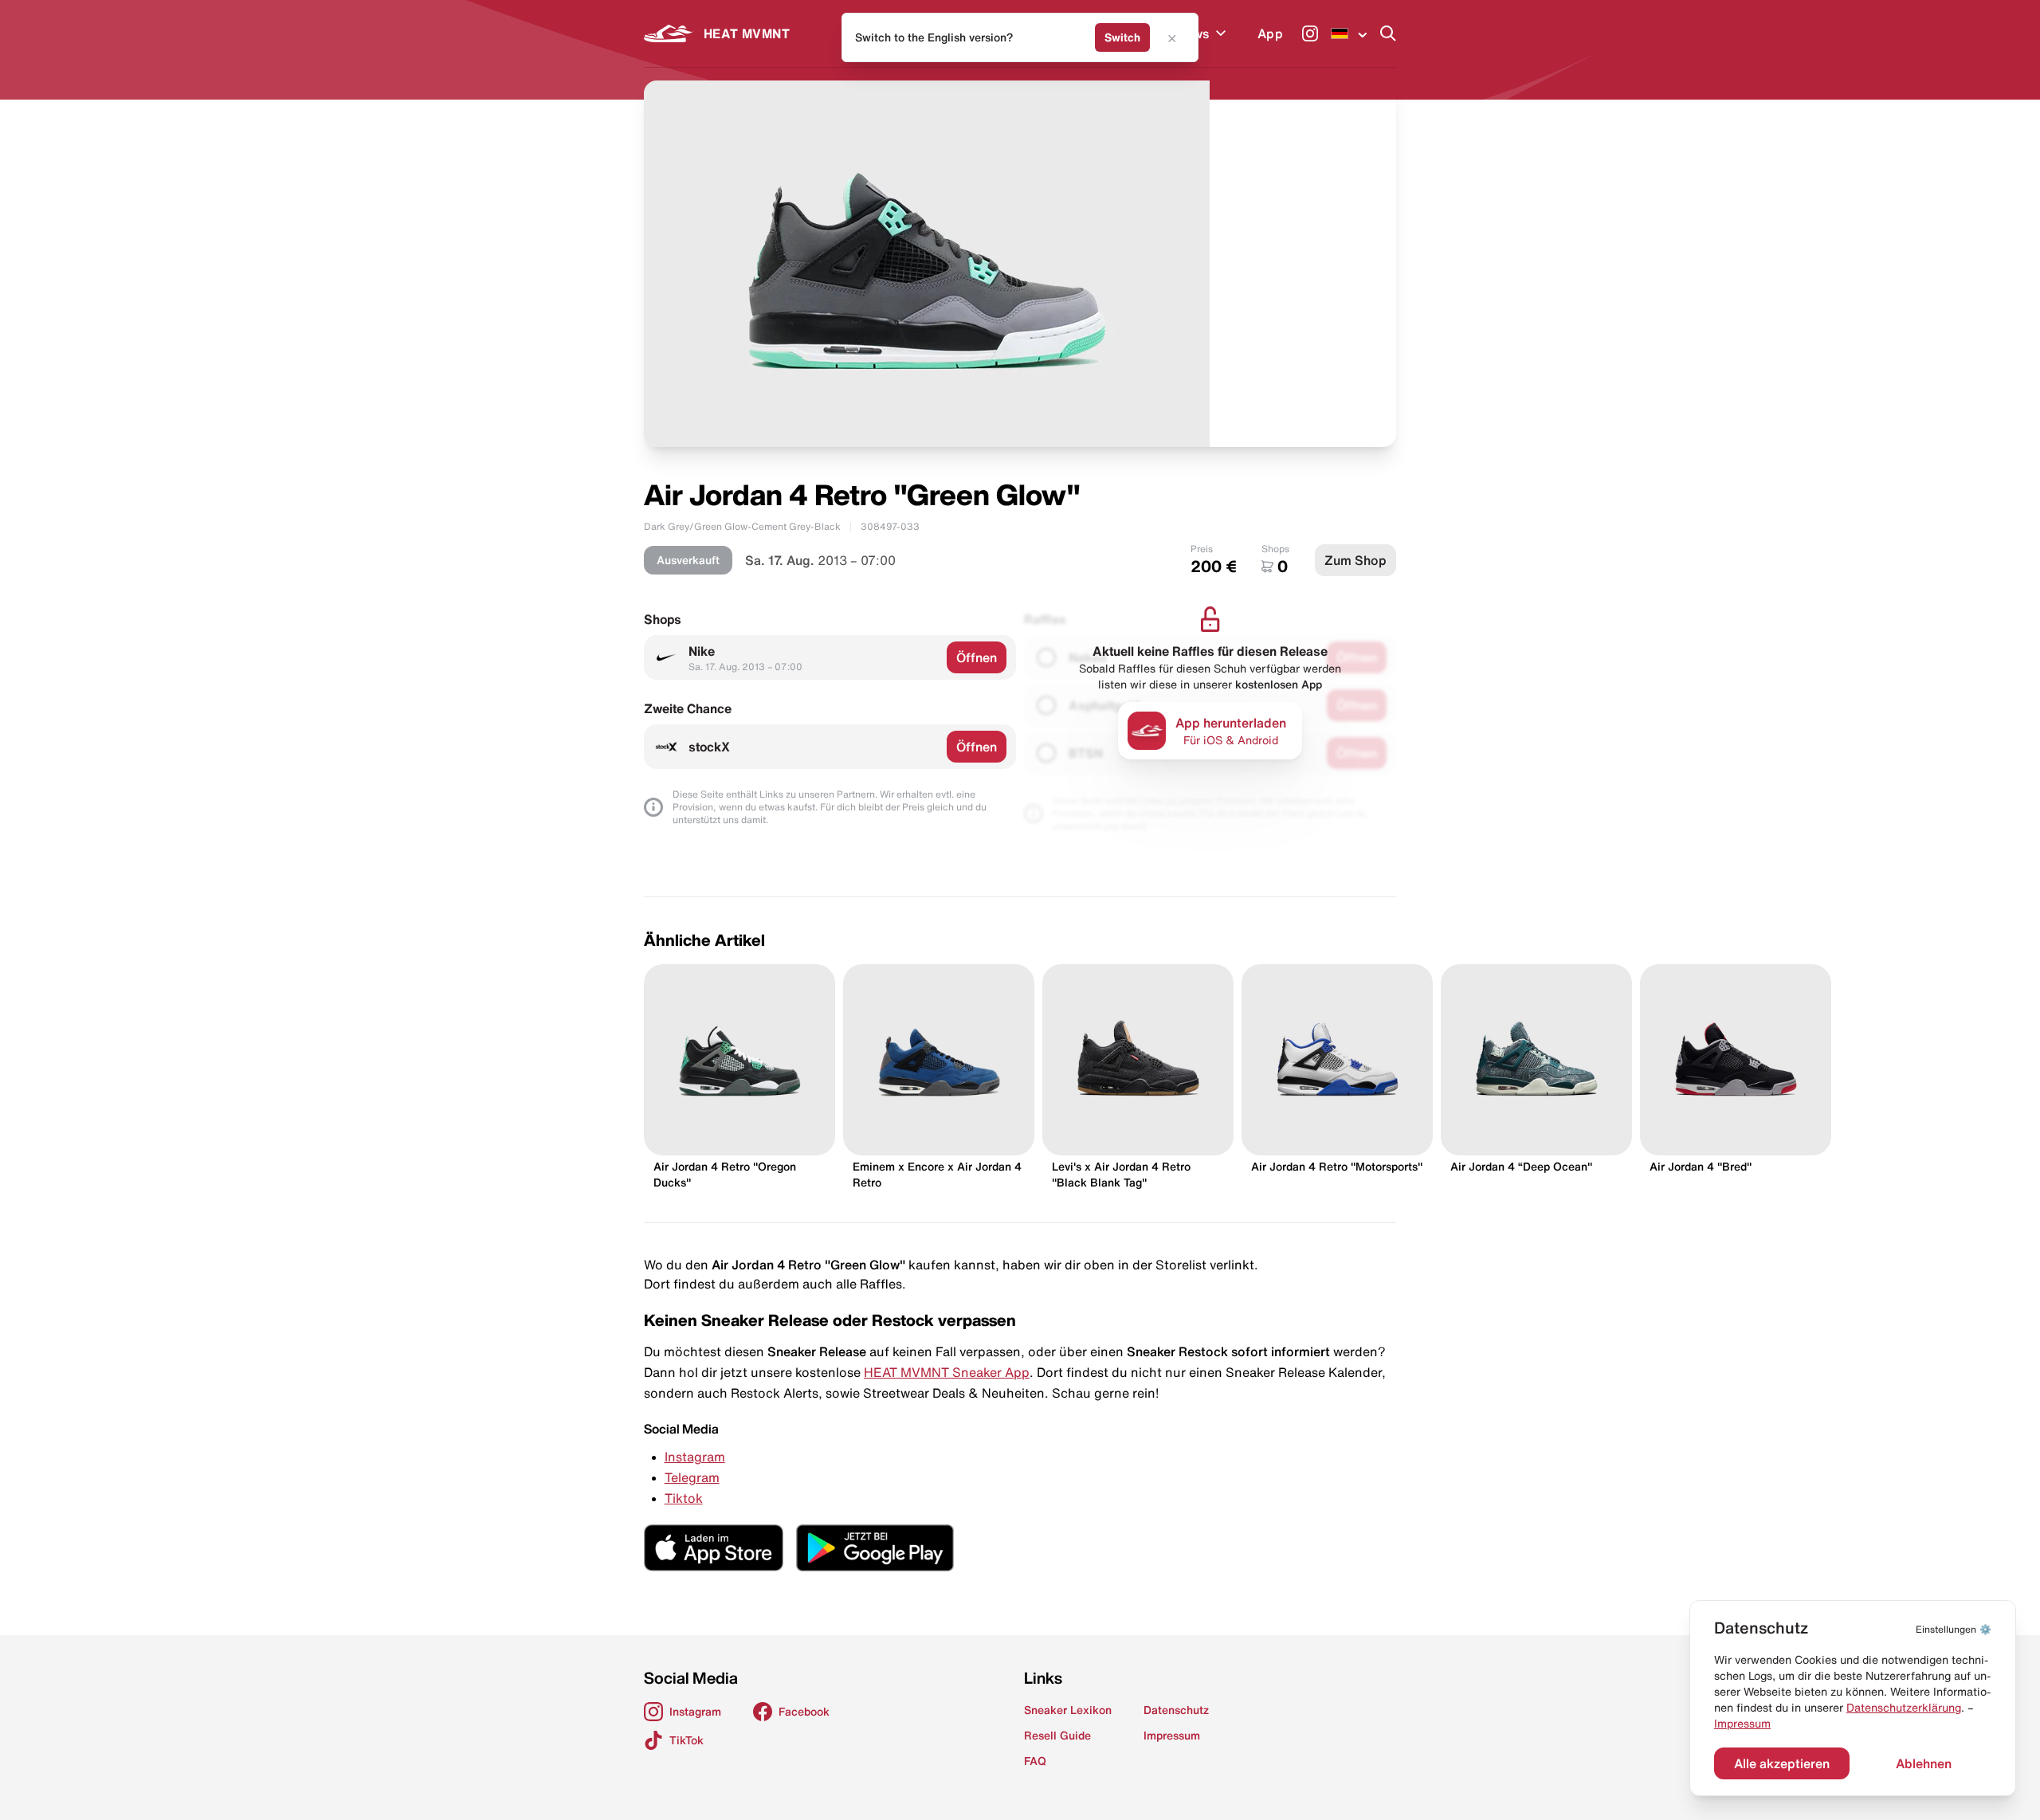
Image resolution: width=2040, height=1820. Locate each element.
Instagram (695, 1457)
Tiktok (684, 1498)
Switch (1122, 37)
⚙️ (1954, 1629)
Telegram (692, 1477)
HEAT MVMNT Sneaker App (947, 1372)
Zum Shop (1355, 560)
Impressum (1742, 1724)
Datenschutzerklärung (1904, 1708)
